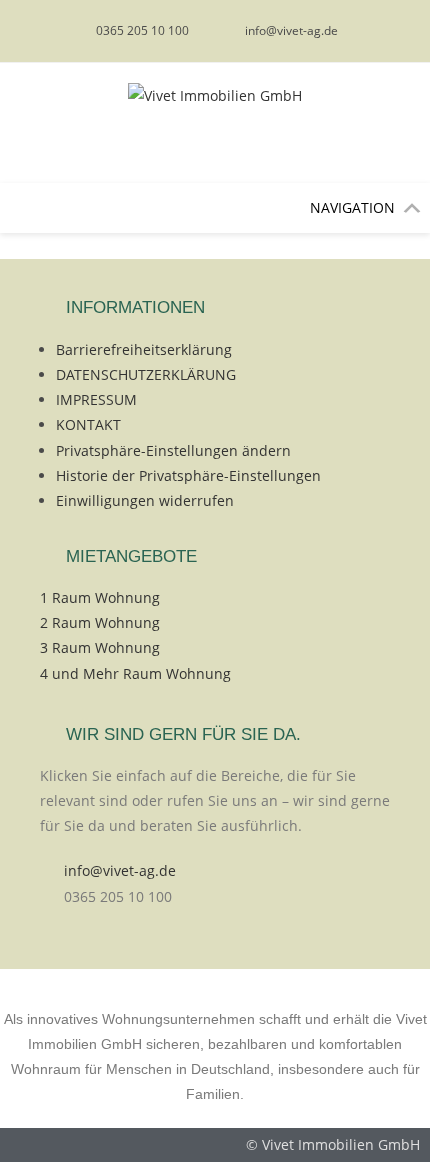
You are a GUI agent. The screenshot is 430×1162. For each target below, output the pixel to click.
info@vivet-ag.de (120, 870)
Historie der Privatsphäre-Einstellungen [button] (188, 475)
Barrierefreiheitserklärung (144, 349)
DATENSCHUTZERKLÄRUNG (146, 374)
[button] (352, 208)
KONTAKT (88, 424)
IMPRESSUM (96, 399)
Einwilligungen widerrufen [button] (145, 500)
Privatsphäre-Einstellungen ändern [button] (173, 450)
